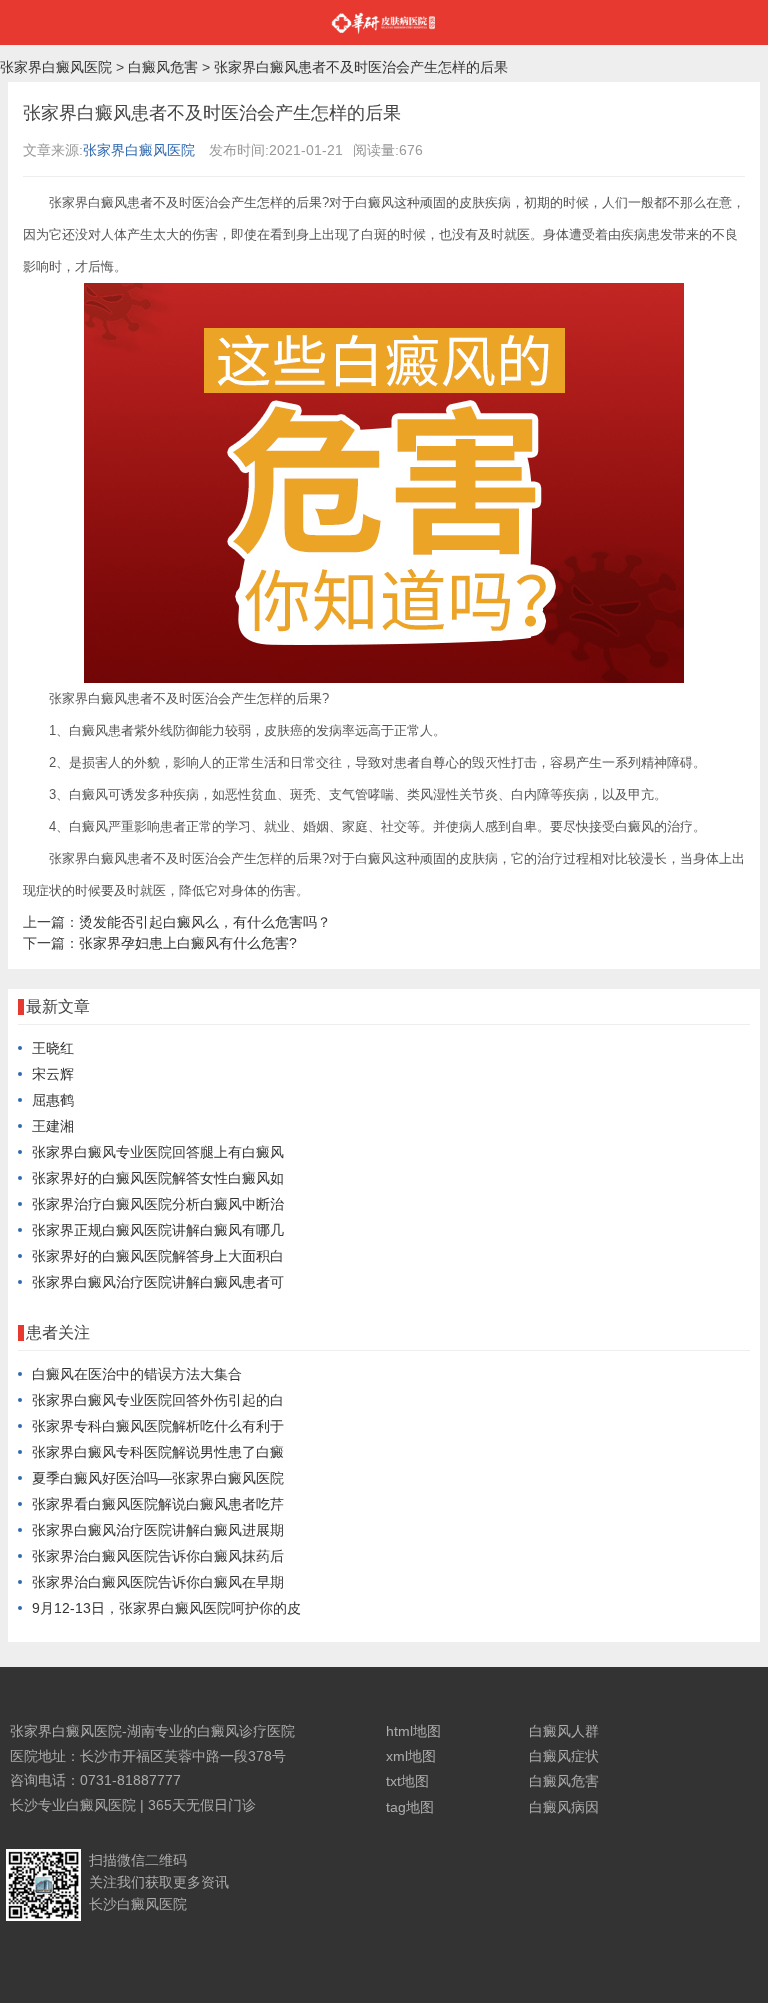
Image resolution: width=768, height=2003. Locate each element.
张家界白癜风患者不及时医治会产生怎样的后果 (361, 67)
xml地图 (411, 1756)
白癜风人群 (564, 1731)
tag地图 (410, 1807)
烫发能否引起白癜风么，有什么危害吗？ (205, 922)
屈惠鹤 (53, 1100)
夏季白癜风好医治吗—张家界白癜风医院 (158, 1478)
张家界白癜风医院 (56, 67)
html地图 (413, 1731)
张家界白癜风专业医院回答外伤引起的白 (158, 1400)
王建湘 (53, 1126)
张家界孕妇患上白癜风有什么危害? (188, 943)
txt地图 (407, 1781)
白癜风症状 (564, 1756)
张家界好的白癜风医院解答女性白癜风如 (158, 1178)
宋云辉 (53, 1074)
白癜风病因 (564, 1807)
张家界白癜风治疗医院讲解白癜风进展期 (158, 1530)
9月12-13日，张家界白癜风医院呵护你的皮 (166, 1608)
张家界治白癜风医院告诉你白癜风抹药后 (158, 1556)
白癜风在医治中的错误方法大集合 (137, 1374)
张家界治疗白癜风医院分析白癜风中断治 (158, 1204)
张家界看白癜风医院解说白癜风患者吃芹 (158, 1504)
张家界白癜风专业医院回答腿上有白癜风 (158, 1152)
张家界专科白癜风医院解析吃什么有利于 (158, 1426)
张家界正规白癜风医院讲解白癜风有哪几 (158, 1230)
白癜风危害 (163, 67)
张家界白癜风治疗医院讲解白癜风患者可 (158, 1282)
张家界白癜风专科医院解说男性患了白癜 (158, 1452)
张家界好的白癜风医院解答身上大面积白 (158, 1256)
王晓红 (53, 1048)
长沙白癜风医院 (138, 1904)
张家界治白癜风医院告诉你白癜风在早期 (158, 1582)
